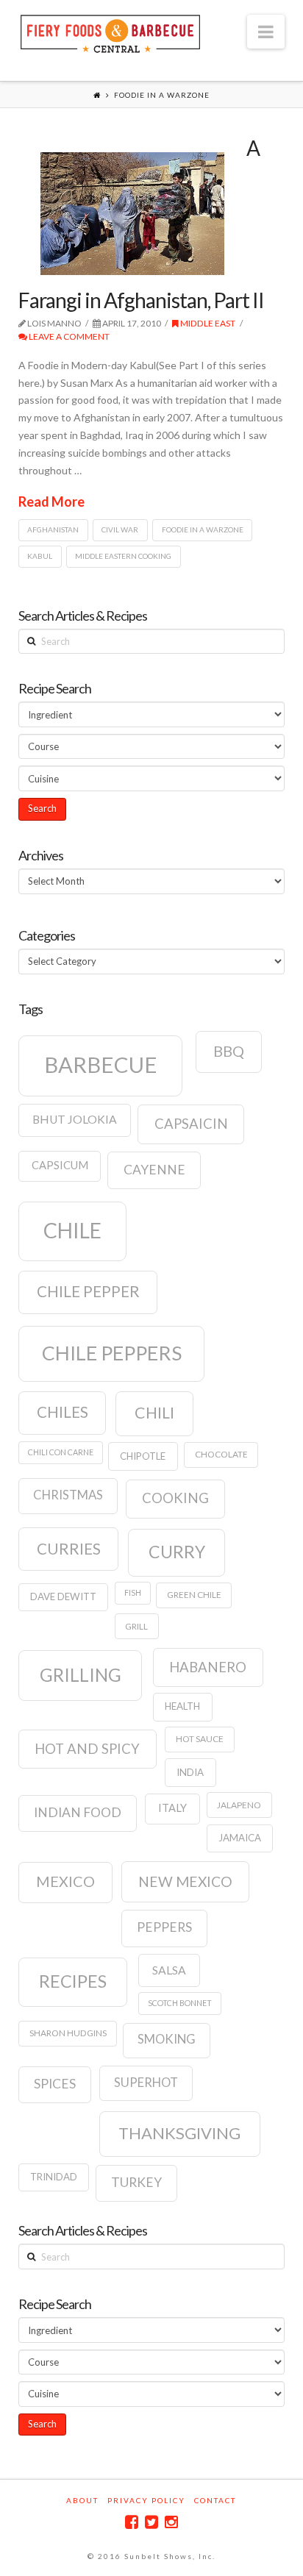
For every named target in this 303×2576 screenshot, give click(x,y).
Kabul (40, 556)
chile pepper (88, 1291)
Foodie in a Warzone (203, 529)
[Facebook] (132, 2522)
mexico (65, 1881)
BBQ (229, 1051)
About (82, 2500)
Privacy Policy (146, 2500)
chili (154, 1413)
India (190, 1772)
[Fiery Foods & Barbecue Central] (110, 32)
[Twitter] (151, 2522)
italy (172, 1808)
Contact (215, 2500)
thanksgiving (179, 2133)
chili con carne (61, 1452)
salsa (169, 1970)
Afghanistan (53, 529)
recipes (73, 1981)
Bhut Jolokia (75, 1119)
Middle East (207, 323)
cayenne (154, 1170)
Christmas (68, 1495)
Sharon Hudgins (68, 2033)
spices (55, 2084)
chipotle (143, 1456)
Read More (51, 502)
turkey (136, 2182)
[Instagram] (171, 2522)
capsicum (60, 1165)
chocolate (221, 1454)
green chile (194, 1595)
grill (136, 1626)
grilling (81, 1675)
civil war (120, 529)
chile (72, 1230)
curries (69, 1549)
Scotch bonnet (180, 2003)
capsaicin (191, 1124)
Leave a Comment (68, 336)
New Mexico (185, 1881)
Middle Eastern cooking (123, 556)
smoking (167, 2039)
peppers (164, 1927)
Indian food (78, 1812)
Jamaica (240, 1838)
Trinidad (54, 2177)
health (182, 1706)
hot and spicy (87, 1749)
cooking (175, 1498)
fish (133, 1592)
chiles (63, 1412)
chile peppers (112, 1353)
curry (177, 1552)
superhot (146, 2083)
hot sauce (200, 1739)
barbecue (101, 1064)
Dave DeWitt (63, 1596)
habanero (208, 1667)
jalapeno (239, 1805)
